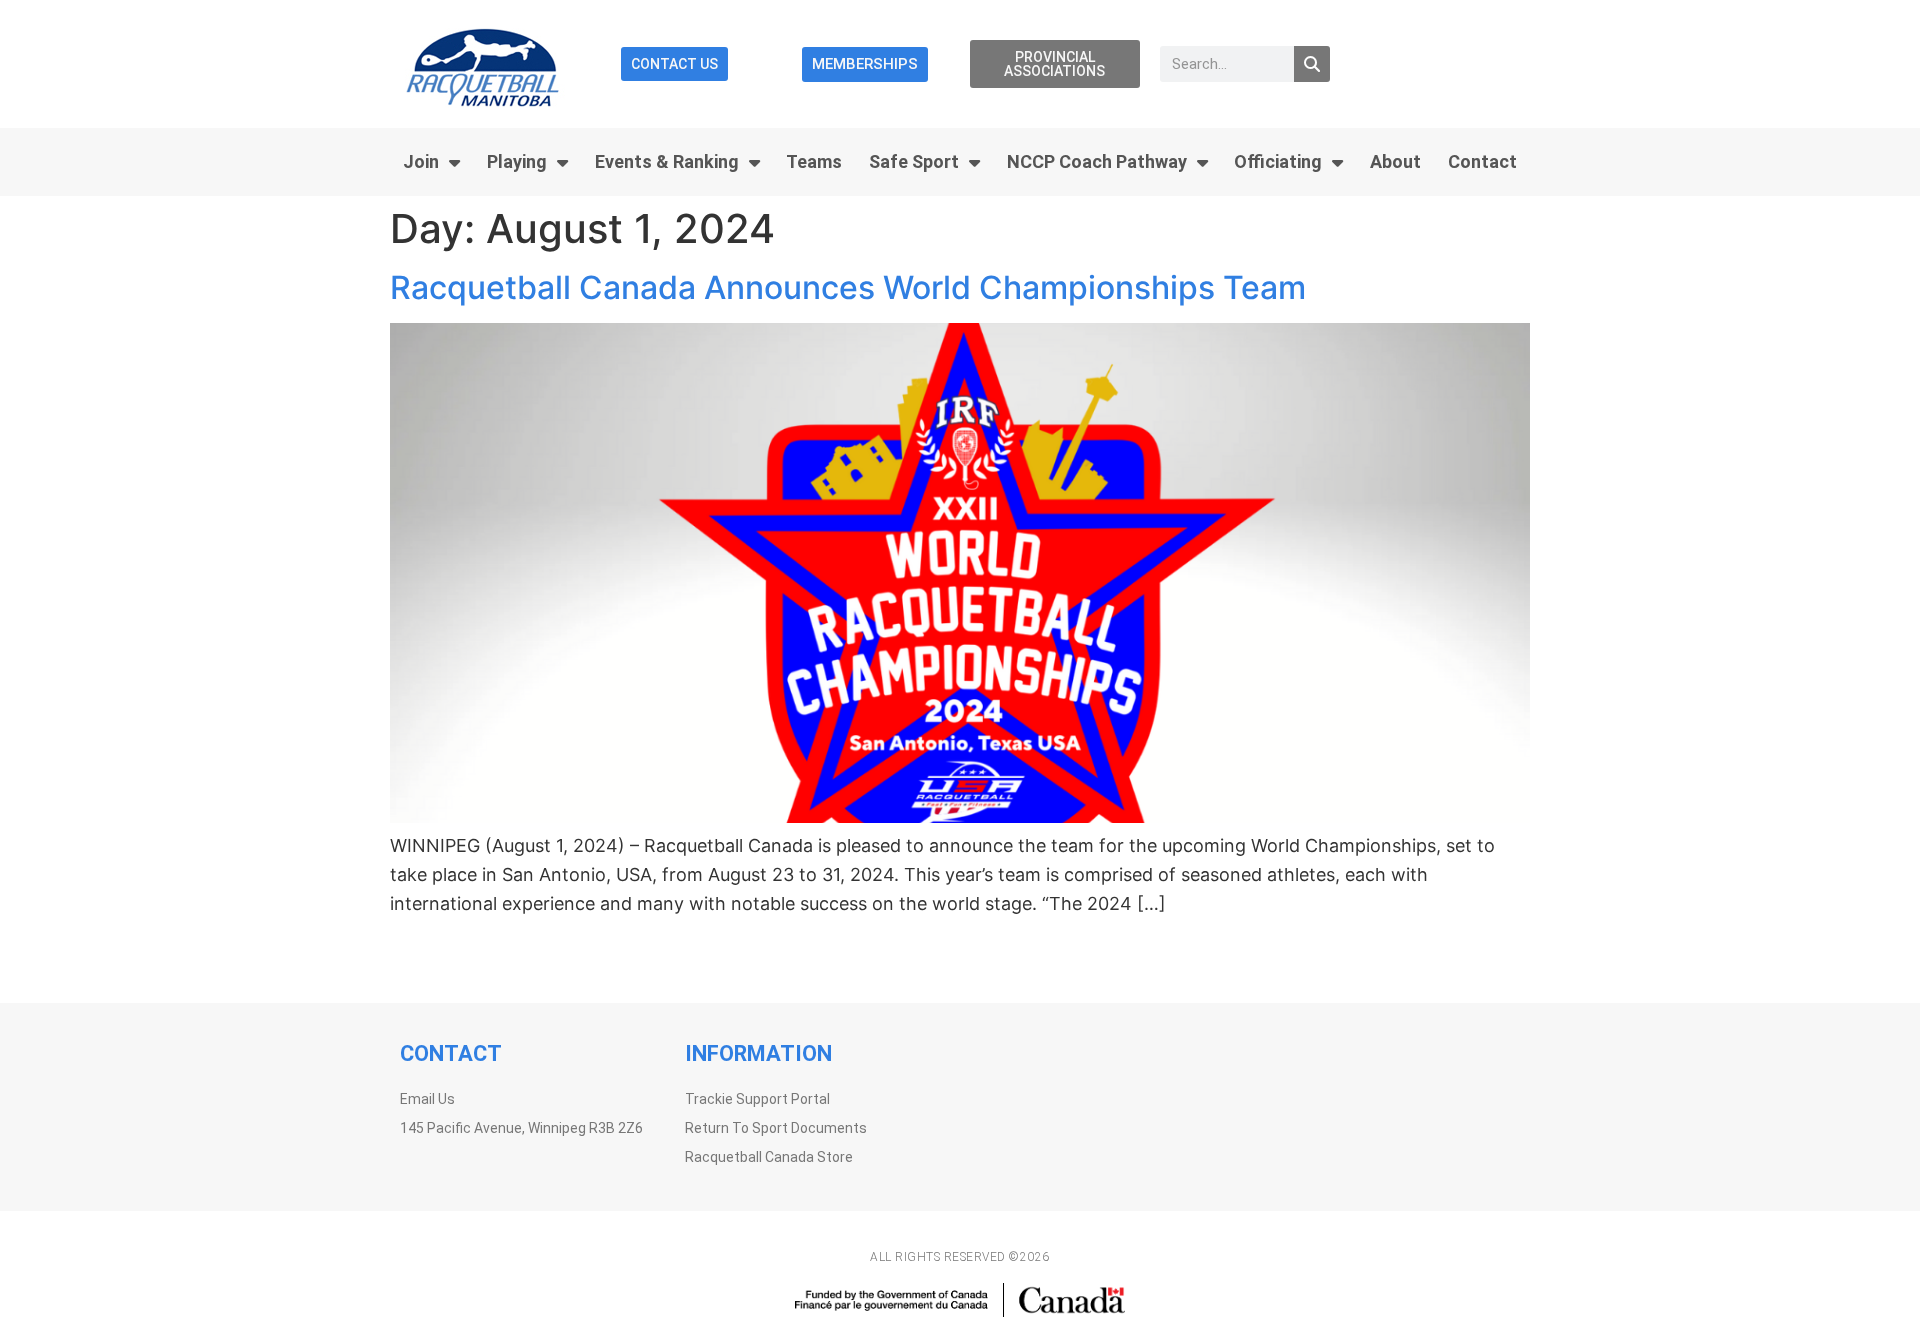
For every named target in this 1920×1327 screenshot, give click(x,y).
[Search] (1312, 64)
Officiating (1278, 161)
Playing (517, 161)
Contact (1482, 161)
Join (421, 161)
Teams (814, 161)
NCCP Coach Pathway (1097, 161)
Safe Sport (914, 161)
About (1395, 161)
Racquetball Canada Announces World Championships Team (848, 287)
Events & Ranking (667, 161)
